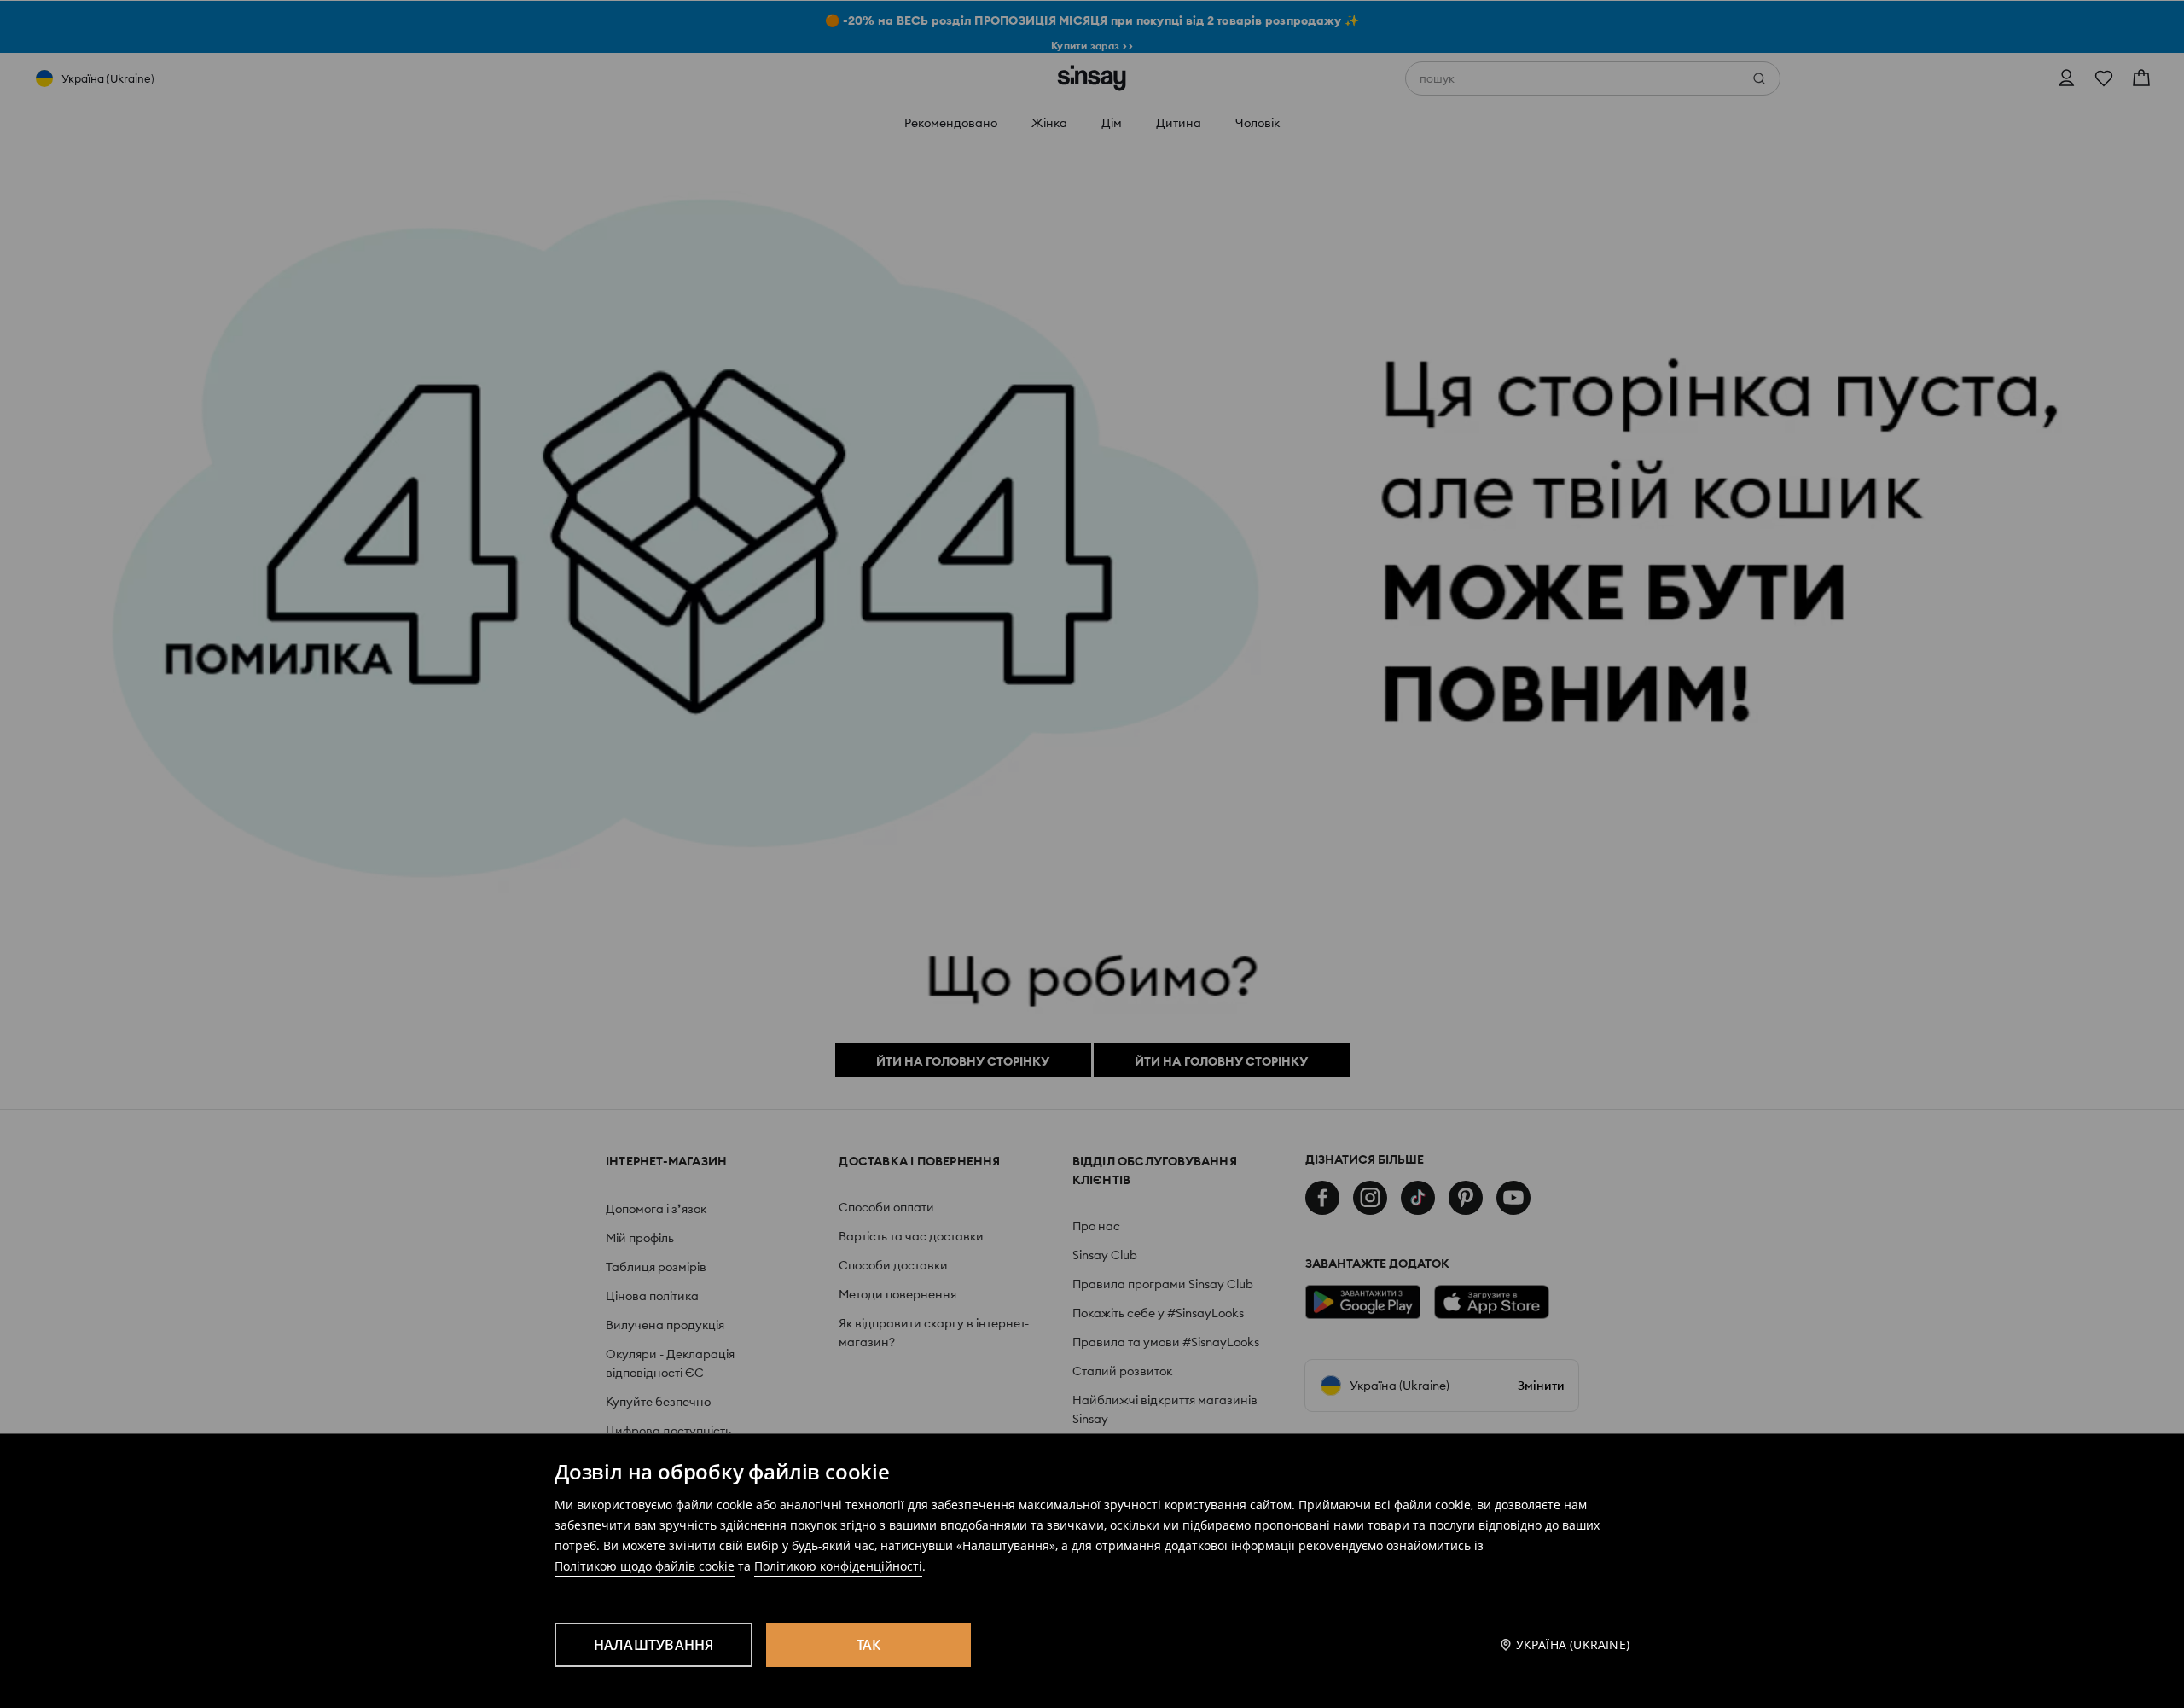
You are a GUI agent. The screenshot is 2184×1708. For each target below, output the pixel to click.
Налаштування (654, 1645)
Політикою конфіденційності (838, 1566)
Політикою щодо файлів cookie (645, 1566)
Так (869, 1645)
